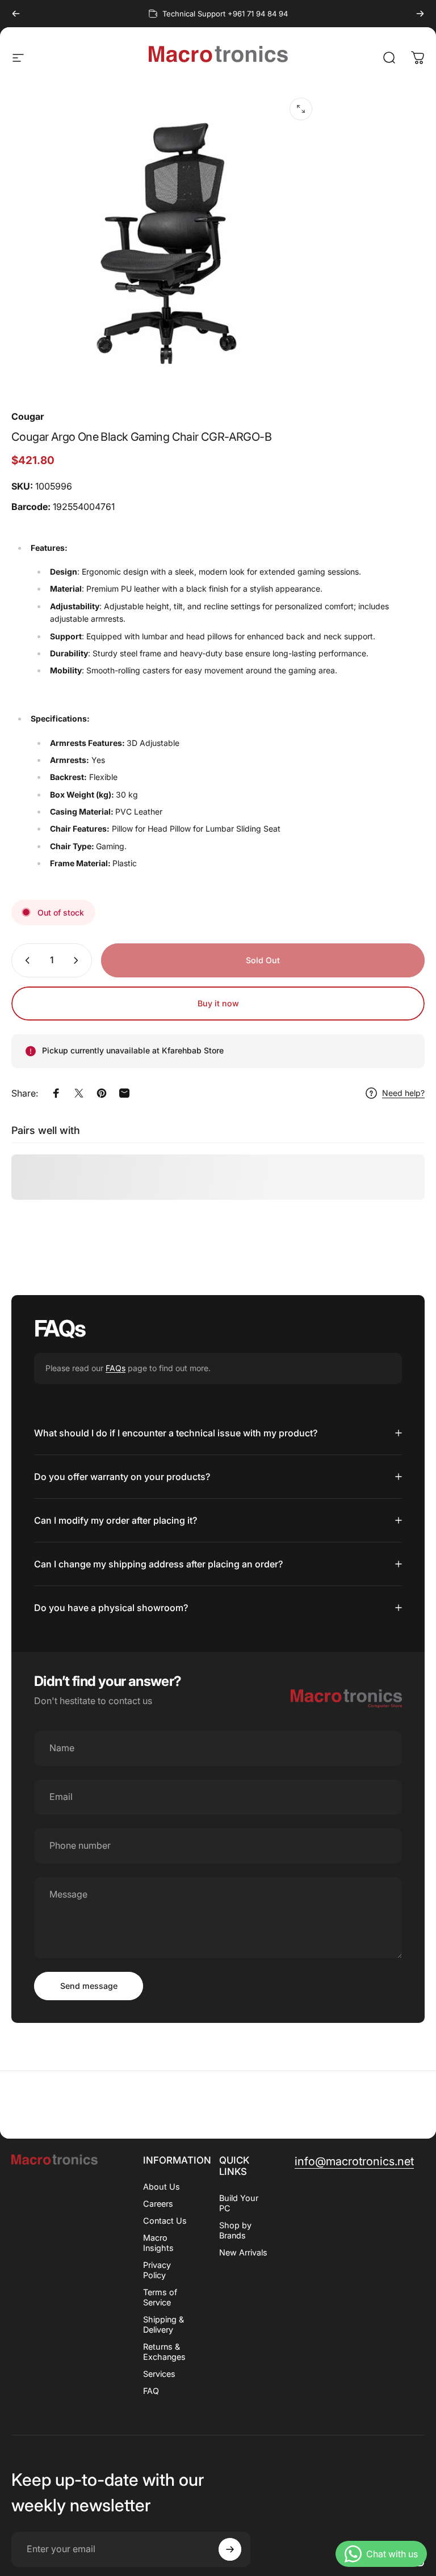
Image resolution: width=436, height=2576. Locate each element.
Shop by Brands (235, 2230)
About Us (162, 2187)
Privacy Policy (157, 2270)
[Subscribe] (230, 2549)
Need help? (403, 1093)
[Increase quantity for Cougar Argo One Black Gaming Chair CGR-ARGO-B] (78, 960)
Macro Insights (158, 2243)
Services (159, 2374)
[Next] (420, 14)
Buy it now (218, 1003)
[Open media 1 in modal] (301, 109)
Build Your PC (239, 2203)
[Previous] (16, 14)
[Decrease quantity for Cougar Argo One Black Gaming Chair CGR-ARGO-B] (25, 960)
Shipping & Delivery (163, 2324)
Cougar (28, 416)
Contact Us (165, 2221)
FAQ (151, 2391)
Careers (158, 2204)
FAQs (116, 1368)
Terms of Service (160, 2297)
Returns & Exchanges (164, 2352)
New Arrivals (243, 2252)
